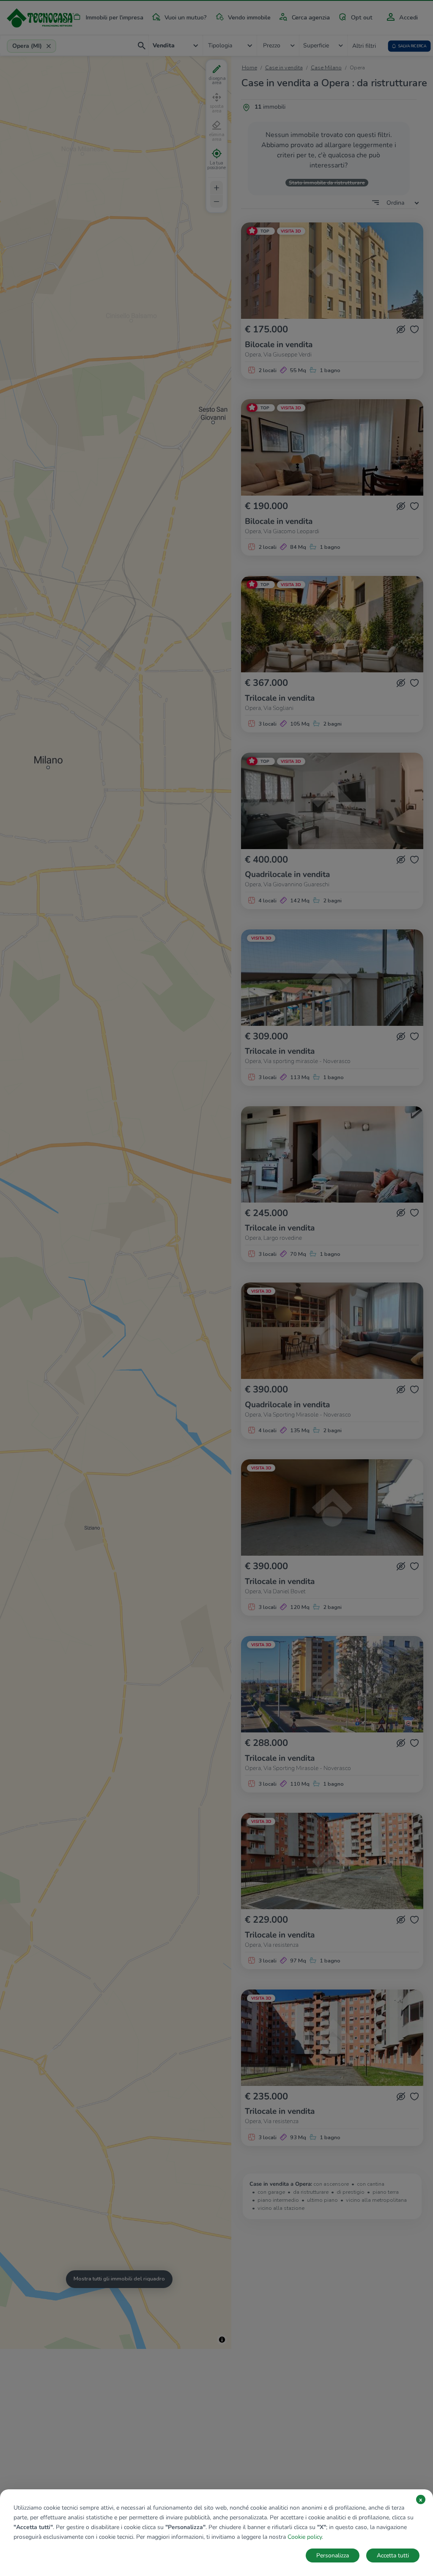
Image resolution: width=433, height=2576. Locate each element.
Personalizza (333, 2555)
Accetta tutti (393, 2555)
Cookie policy (305, 2537)
